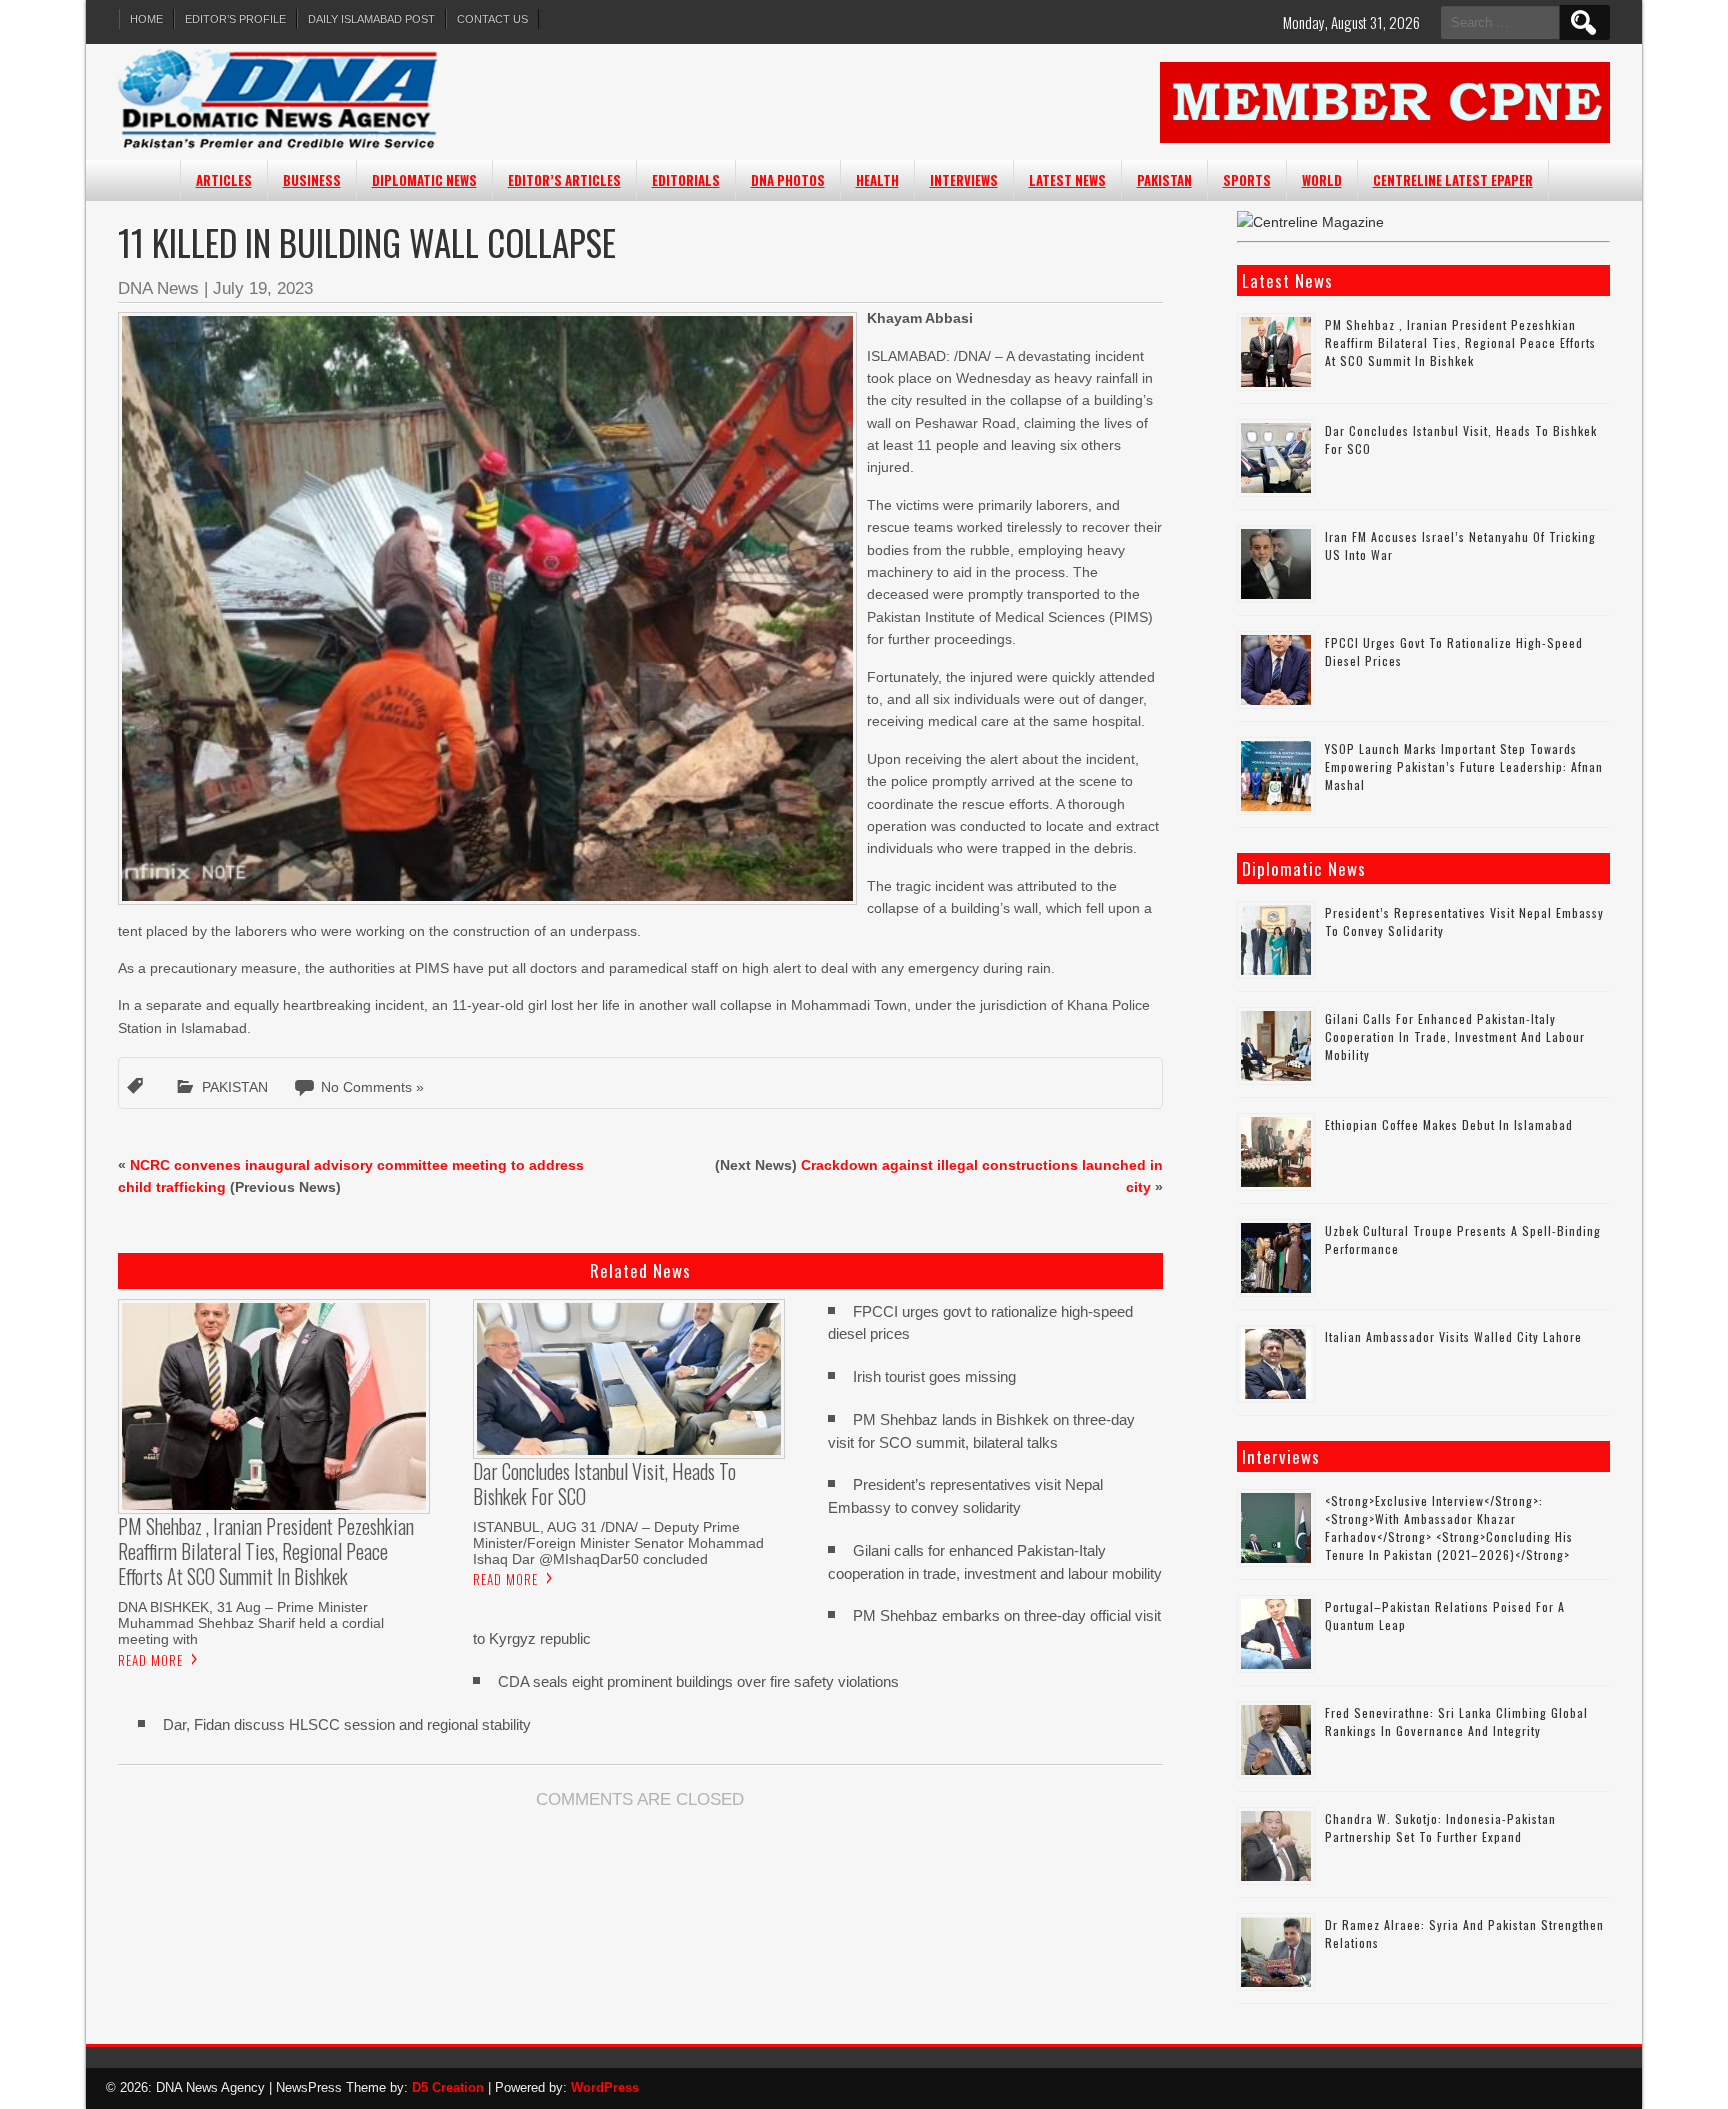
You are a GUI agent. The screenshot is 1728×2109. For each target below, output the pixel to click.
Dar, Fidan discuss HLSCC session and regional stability (347, 1724)
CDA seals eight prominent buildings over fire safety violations (698, 1681)
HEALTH (877, 180)
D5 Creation (448, 2087)
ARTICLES (224, 180)
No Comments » (372, 1087)
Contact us (492, 19)
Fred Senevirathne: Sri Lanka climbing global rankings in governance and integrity (1456, 1721)
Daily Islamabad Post (371, 19)
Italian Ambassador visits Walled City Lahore (1453, 1336)
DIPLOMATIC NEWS (424, 180)
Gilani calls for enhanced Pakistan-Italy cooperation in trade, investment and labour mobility (1455, 1036)
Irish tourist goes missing (934, 1376)
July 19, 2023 (263, 288)
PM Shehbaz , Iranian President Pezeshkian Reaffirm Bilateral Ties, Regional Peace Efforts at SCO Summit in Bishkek (1460, 342)
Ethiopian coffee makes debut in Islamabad (1449, 1124)
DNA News (158, 288)
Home (146, 19)
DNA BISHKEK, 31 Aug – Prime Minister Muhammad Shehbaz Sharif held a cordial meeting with (251, 1623)
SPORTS (1247, 180)
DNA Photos (788, 180)
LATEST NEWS (1067, 180)
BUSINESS (312, 180)
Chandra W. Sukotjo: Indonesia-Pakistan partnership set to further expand (1440, 1827)
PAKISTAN (1164, 180)
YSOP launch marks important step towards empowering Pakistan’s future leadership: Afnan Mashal (1464, 766)
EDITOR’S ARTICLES (564, 180)
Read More (150, 1660)
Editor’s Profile (235, 19)
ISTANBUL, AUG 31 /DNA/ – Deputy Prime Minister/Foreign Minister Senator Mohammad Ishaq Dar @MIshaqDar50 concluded (618, 1543)
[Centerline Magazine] (1310, 222)
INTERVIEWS (964, 180)
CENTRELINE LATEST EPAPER (1453, 180)
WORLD (1322, 180)
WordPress (605, 2087)
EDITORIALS (686, 180)
